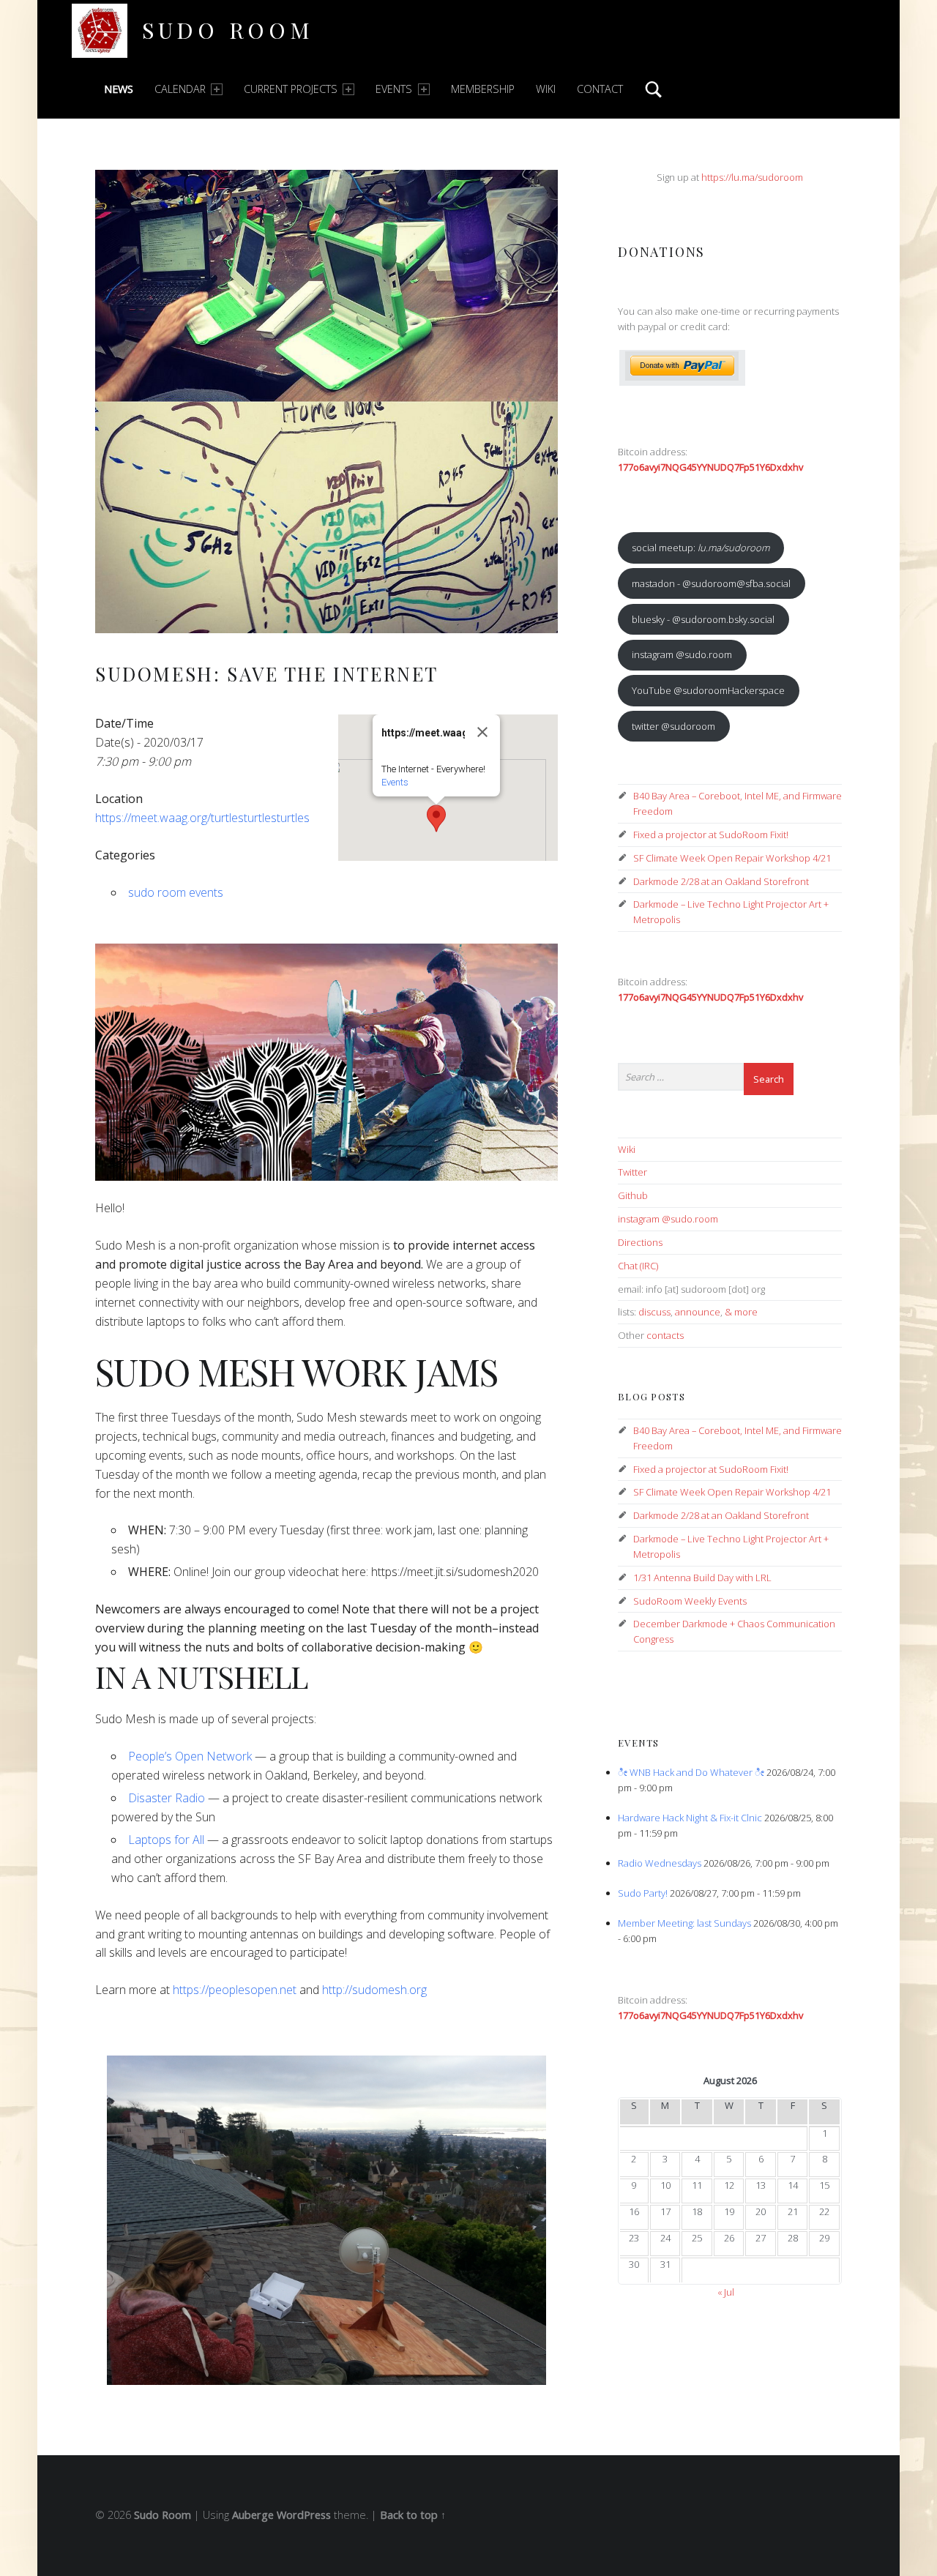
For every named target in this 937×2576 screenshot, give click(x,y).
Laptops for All (166, 1840)
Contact (600, 89)
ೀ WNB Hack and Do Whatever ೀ (691, 1772)
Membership (483, 89)
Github (633, 1195)
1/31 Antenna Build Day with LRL (702, 1578)
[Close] (482, 732)
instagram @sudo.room (682, 654)
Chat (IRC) (638, 1266)
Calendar (180, 89)
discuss (654, 1312)
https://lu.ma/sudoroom (752, 177)
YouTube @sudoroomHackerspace (708, 690)
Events (394, 89)
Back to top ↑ (413, 2515)
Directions (640, 1242)
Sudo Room (228, 30)
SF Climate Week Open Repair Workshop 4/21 (732, 858)
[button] (436, 818)
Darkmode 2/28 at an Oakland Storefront (721, 881)
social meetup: (701, 548)
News (119, 89)
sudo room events (176, 892)
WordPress (304, 2515)
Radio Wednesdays (660, 1863)
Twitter (632, 1172)
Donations (661, 251)
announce (698, 1312)
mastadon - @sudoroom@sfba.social (711, 583)
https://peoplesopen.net (235, 1990)
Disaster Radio (167, 1798)
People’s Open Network (190, 1756)
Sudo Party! (643, 1893)
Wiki (546, 89)
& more (741, 1312)
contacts (665, 1335)
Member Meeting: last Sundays (684, 1923)
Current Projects (291, 89)
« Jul (726, 2292)
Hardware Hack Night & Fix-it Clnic (690, 1818)
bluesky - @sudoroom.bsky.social (703, 619)
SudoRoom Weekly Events (690, 1601)
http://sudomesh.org (374, 1990)
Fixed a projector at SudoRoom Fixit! (711, 835)
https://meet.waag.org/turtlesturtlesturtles (202, 818)
